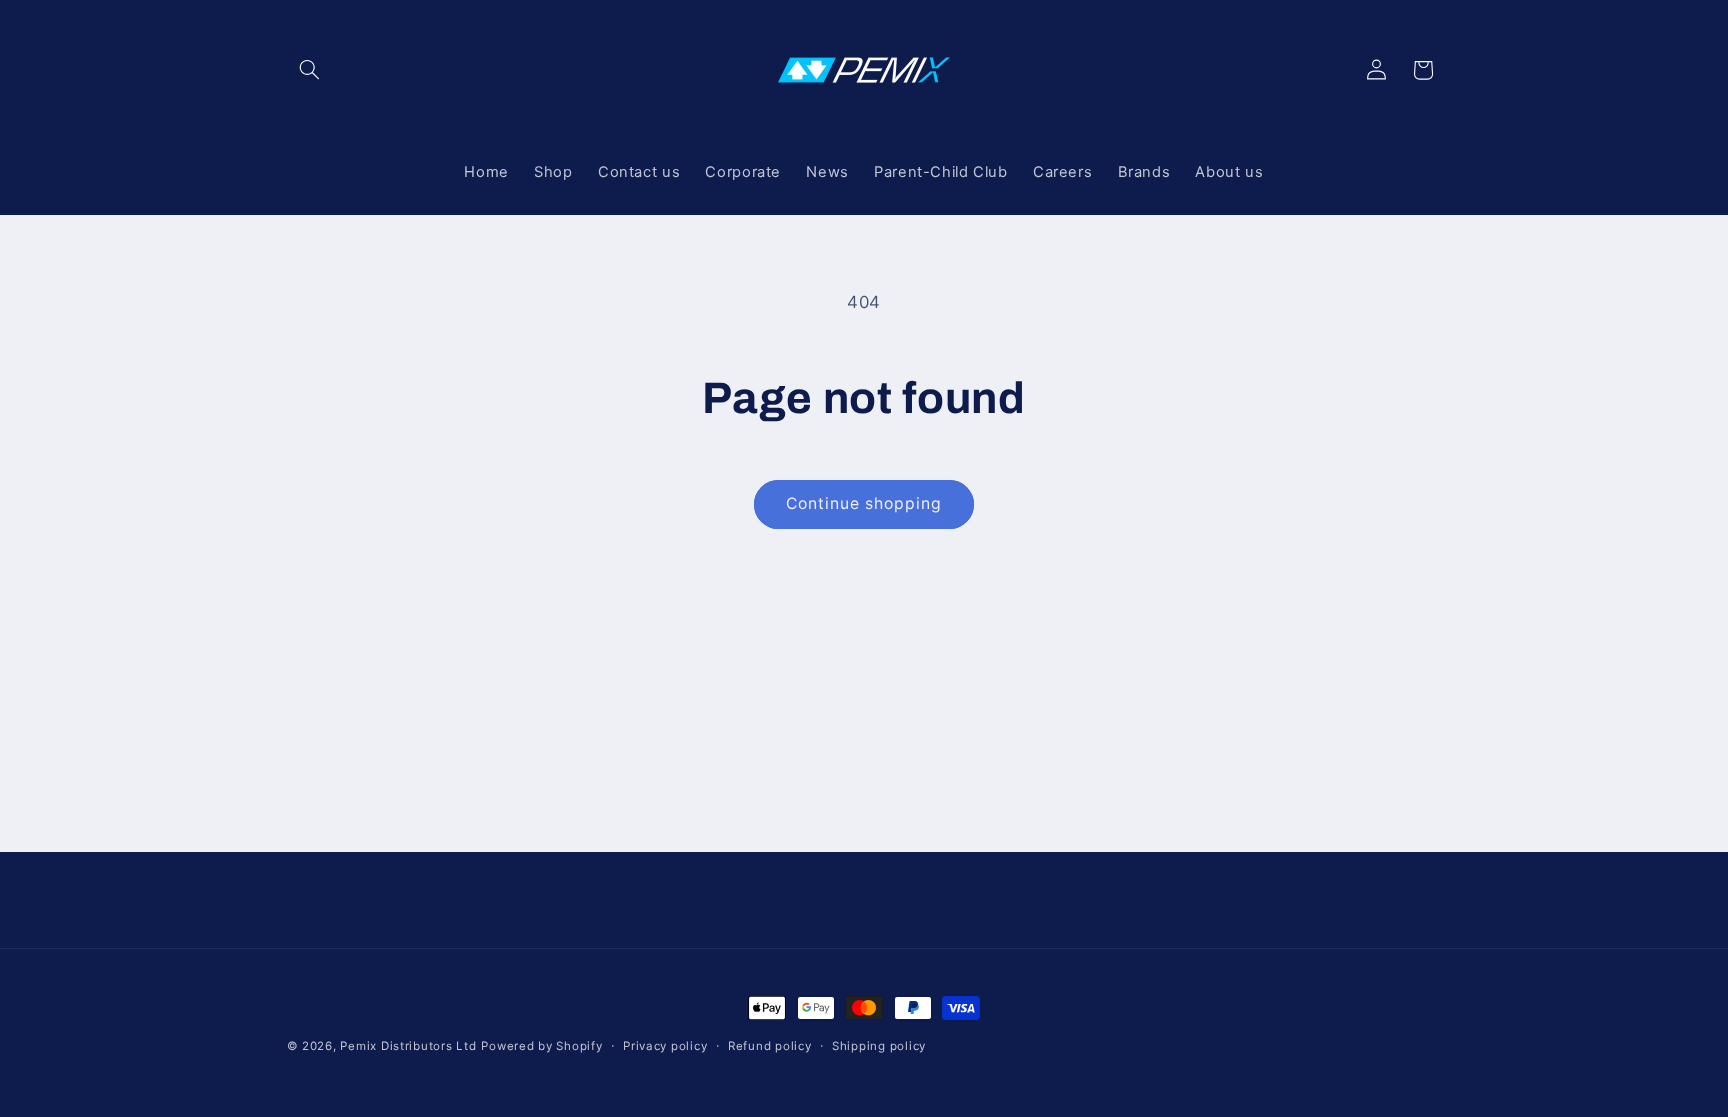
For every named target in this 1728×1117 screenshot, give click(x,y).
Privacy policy (665, 1046)
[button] (310, 70)
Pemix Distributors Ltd (408, 1046)
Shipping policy (879, 1046)
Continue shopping (864, 503)
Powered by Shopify (541, 1046)
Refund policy (770, 1046)
